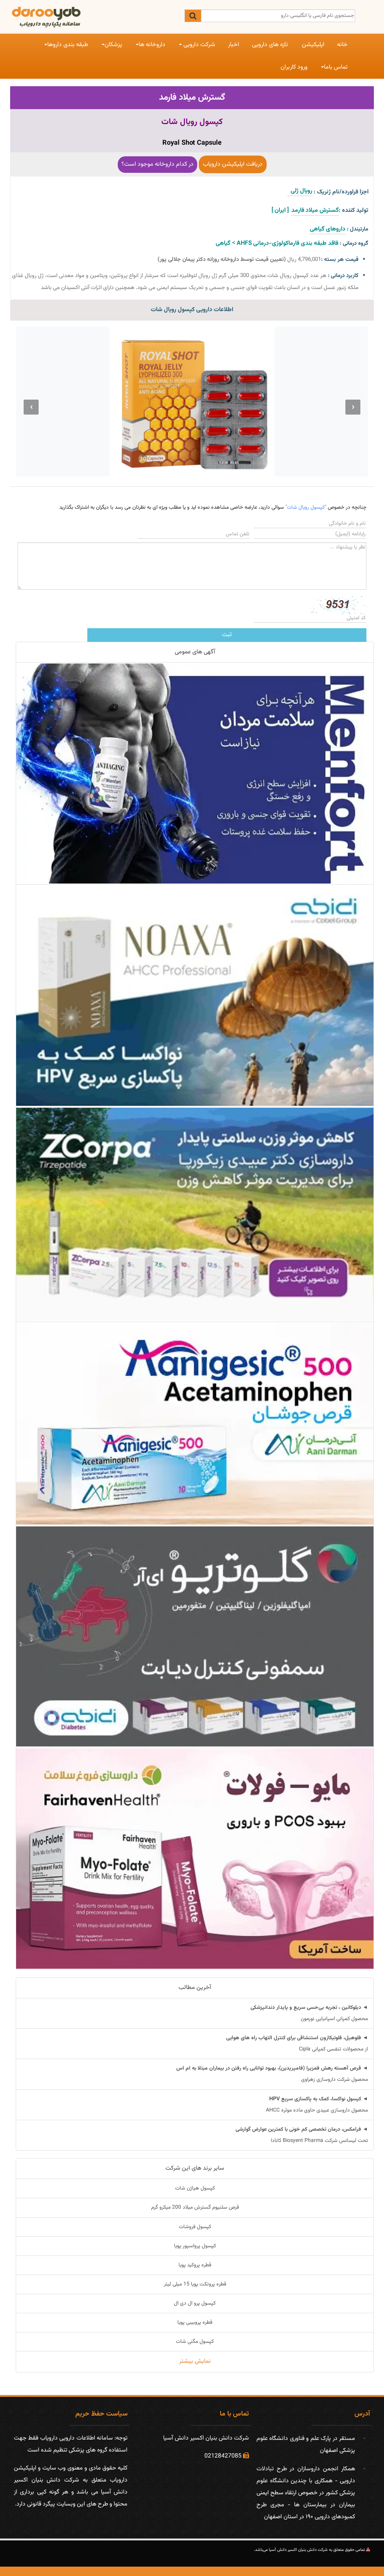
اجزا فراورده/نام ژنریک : (341, 192)
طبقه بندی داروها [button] (68, 45)
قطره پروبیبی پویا (195, 2323)
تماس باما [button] (336, 67)
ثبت (227, 635)
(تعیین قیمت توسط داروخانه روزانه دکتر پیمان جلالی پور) (222, 260)
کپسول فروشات (195, 2227)
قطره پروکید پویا (195, 2265)
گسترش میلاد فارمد (192, 97)
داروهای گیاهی (328, 229)
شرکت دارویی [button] (199, 45)
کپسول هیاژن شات (195, 2188)
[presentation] (353, 407)
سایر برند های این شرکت (195, 2168)
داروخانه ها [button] (152, 45)
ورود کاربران (294, 67)
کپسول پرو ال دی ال (195, 2303)
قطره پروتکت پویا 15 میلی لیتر (195, 2284)
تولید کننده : (353, 210)
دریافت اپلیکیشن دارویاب (233, 164)
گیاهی (223, 243)
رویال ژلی (300, 191)
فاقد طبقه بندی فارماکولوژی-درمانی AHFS (287, 243)
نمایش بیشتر (195, 2361)
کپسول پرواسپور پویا (195, 2246)
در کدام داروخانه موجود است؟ (157, 164)
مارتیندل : (358, 229)
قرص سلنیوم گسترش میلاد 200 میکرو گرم (195, 2208)
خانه (342, 45)
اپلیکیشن (313, 45)
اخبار (234, 45)
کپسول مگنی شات (195, 2342)
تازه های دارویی (270, 45)
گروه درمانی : (354, 243)
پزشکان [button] (113, 45)
